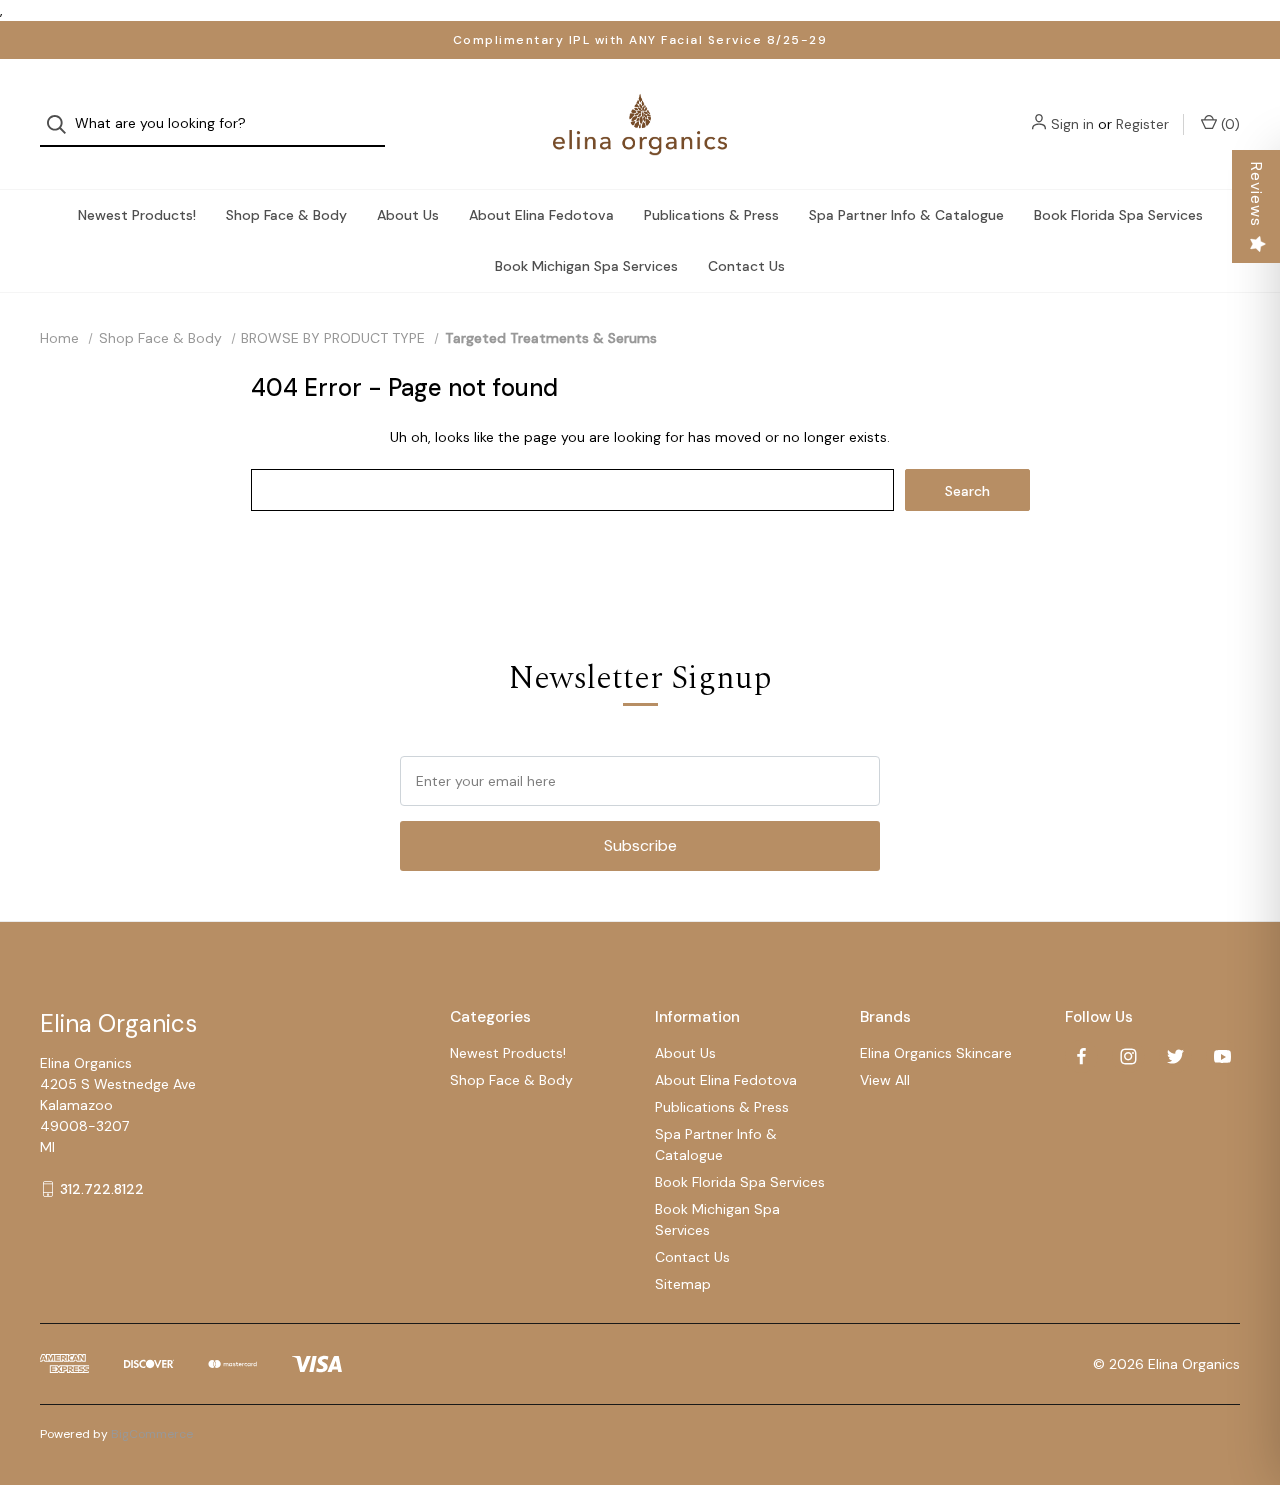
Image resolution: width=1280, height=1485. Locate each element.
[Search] (62, 124)
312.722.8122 (102, 1189)
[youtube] (1222, 1056)
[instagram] (1128, 1056)
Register (1142, 124)
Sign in (1072, 124)
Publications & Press (711, 215)
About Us (408, 215)
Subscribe (640, 845)
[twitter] (1175, 1056)
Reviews (1256, 194)
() (1228, 124)
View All (885, 1080)
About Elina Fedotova (541, 215)
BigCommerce (152, 1434)
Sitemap (683, 1284)
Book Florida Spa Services (1118, 215)
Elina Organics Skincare (936, 1053)
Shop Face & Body (286, 215)
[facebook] (1081, 1056)
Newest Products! (137, 215)
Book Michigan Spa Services (586, 266)
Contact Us (746, 266)
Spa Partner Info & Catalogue (906, 215)
